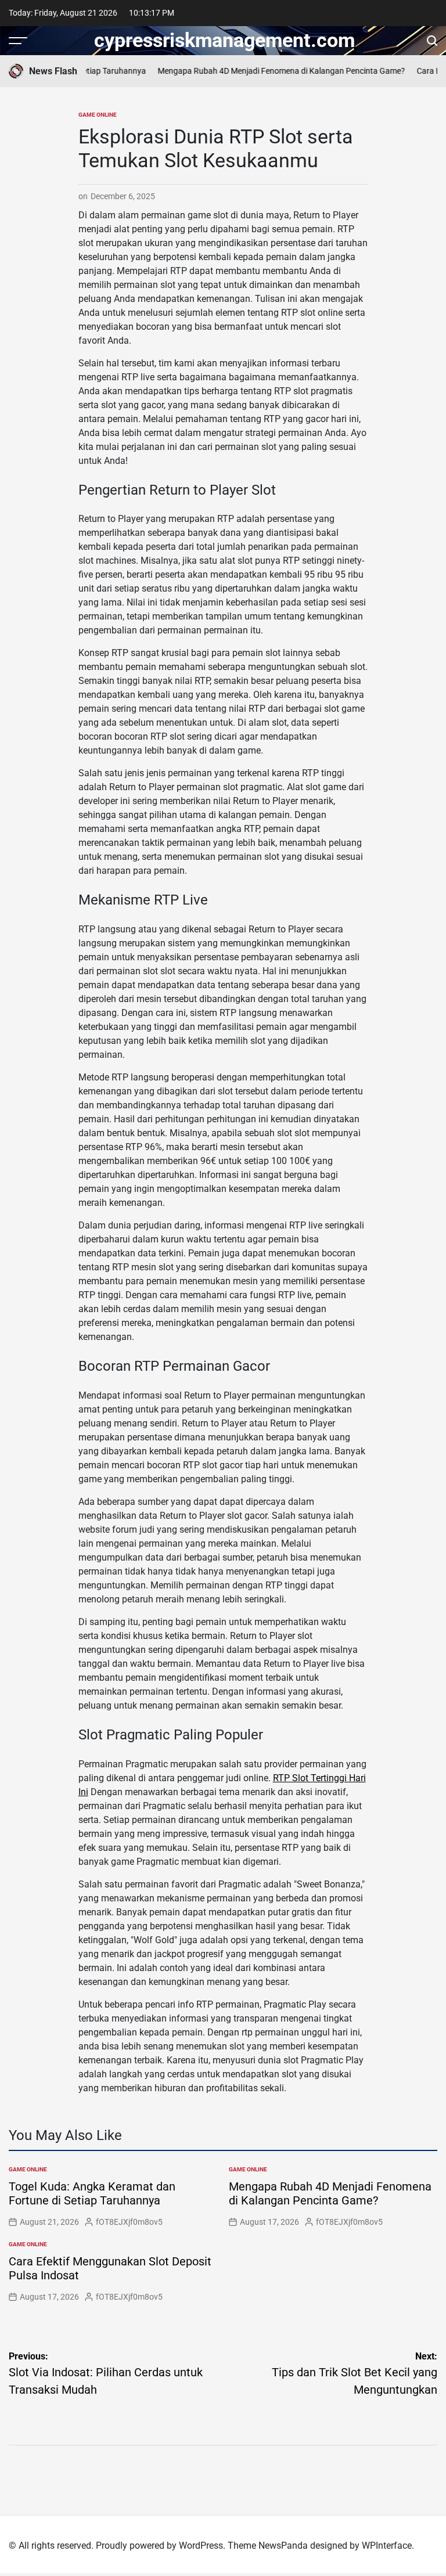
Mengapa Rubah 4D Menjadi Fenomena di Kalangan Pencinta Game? (269, 71)
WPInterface (387, 2546)
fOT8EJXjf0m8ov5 (129, 2222)
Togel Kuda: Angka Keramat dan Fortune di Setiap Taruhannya (92, 2193)
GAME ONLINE (98, 115)
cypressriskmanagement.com (224, 40)
